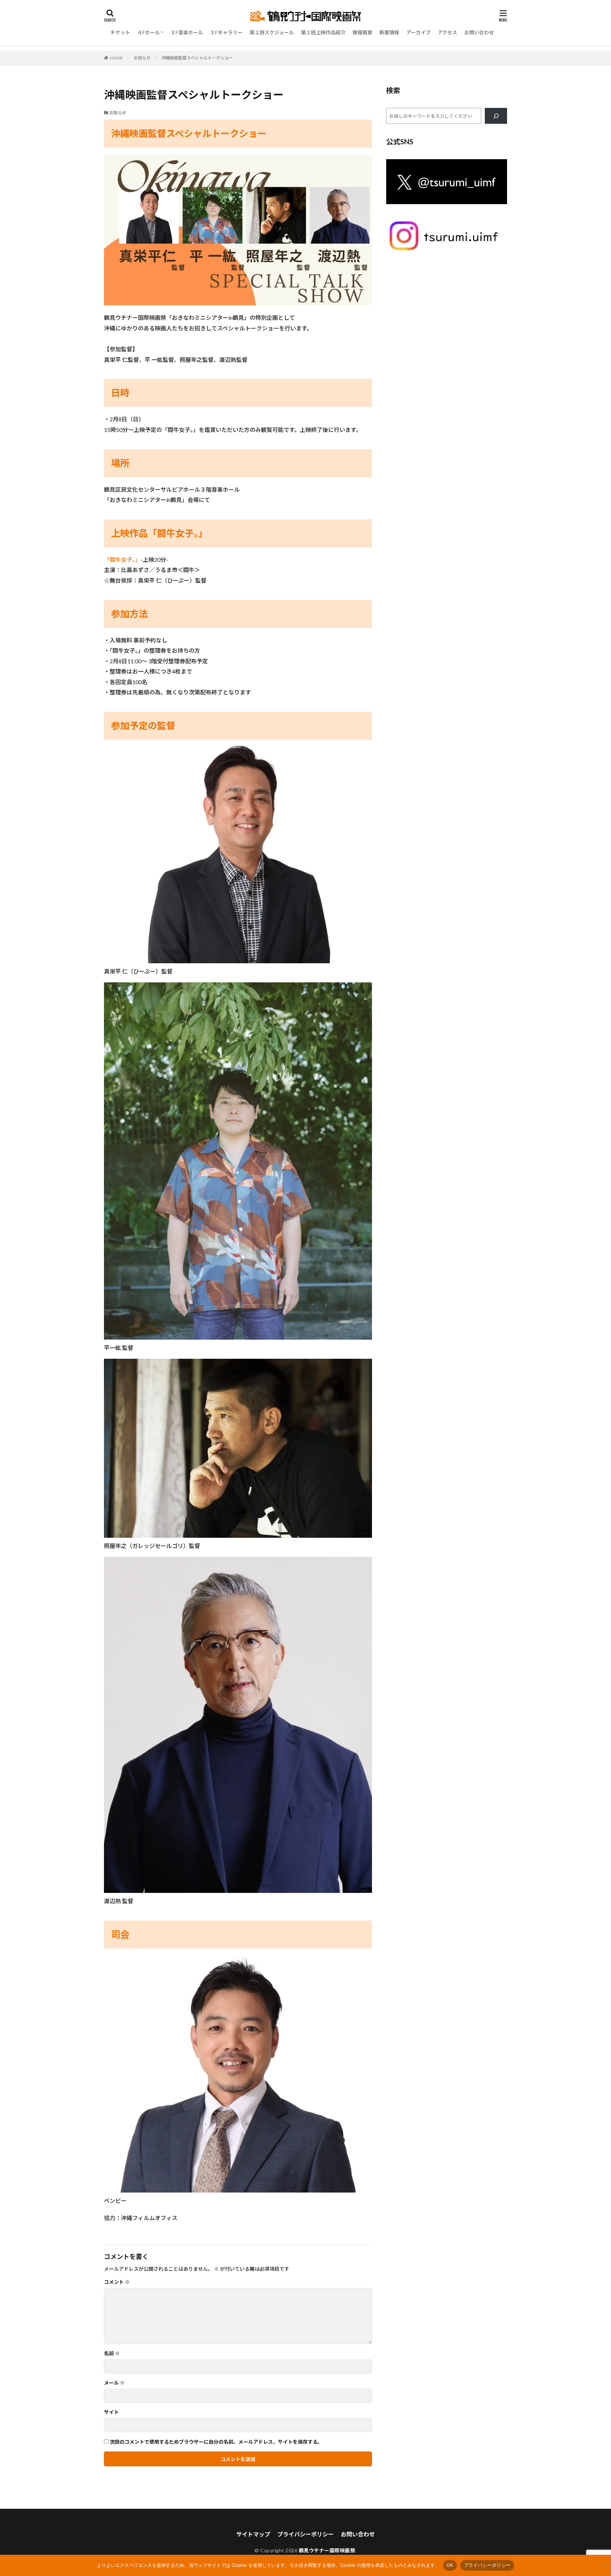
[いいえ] (602, 2565)
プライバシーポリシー (305, 2534)
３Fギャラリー (226, 32)
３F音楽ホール (187, 32)
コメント (117, 2282)
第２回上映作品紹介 (323, 32)
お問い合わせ (479, 32)
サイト (111, 2412)
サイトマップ (253, 2534)
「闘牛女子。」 (122, 559)
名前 (112, 2353)
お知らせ (142, 58)
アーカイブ (418, 32)
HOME (117, 58)
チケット (120, 32)
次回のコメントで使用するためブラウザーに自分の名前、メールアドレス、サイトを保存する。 (216, 2442)
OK (450, 2565)
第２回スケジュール (272, 32)
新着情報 (389, 32)
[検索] (496, 116)
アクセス (447, 32)
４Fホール (149, 32)
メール (114, 2383)
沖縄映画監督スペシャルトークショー (197, 58)
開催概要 (362, 32)
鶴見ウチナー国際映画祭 (327, 2550)
